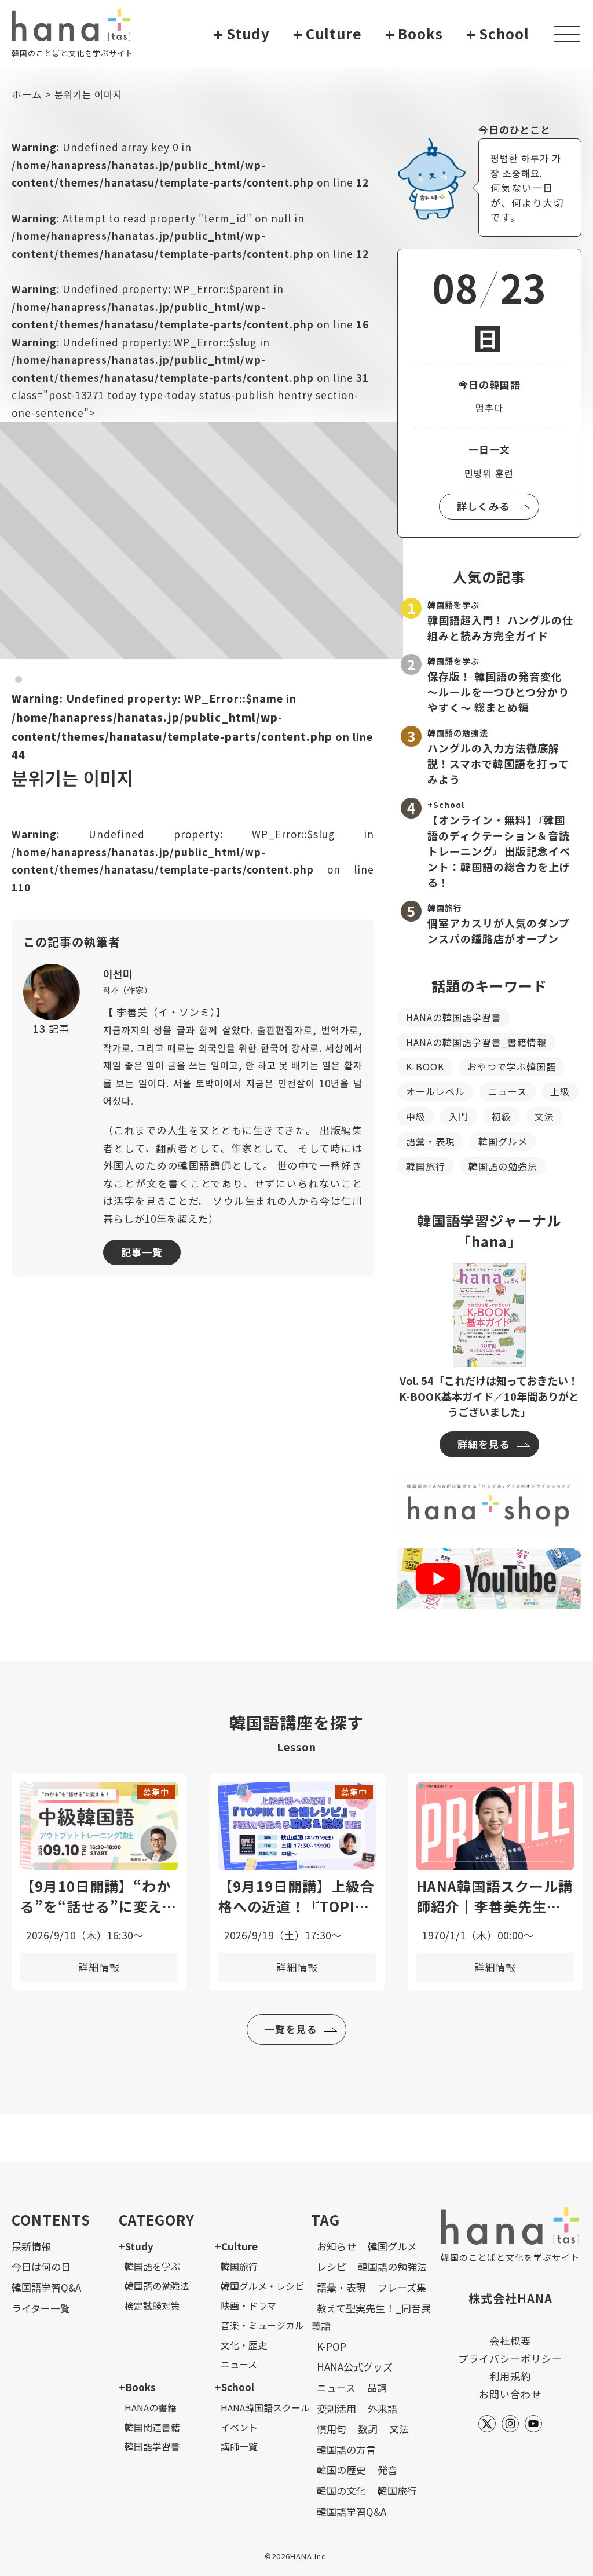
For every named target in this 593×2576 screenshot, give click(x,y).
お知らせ (336, 2246)
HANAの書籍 (151, 2407)
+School (235, 2387)
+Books (137, 2387)
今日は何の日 (41, 2266)
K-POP (332, 2346)
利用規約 (510, 2376)
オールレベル (435, 1091)
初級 (502, 1116)
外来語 (382, 2408)
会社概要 (510, 2341)
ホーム (27, 94)
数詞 (368, 2429)
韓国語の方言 (346, 2449)
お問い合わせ (510, 2394)
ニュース (508, 1091)
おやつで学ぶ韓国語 (512, 1066)
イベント (239, 2427)
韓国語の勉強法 (503, 1166)
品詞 (377, 2387)
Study (242, 34)
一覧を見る (291, 2029)
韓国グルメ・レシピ (262, 2286)
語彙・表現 (431, 1141)
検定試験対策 (152, 2305)
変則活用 (336, 2408)
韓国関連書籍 (152, 2427)
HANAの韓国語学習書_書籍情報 (476, 1042)
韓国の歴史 (341, 2470)
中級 (416, 1116)
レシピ (332, 2266)
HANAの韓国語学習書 (454, 1017)
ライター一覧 (41, 2308)
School (498, 34)
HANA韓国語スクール (265, 2407)
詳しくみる (483, 506)
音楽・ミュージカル (262, 2325)
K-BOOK (425, 1066)
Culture (327, 34)
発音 (387, 2470)
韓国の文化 (341, 2491)
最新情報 (31, 2246)
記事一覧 (142, 1252)
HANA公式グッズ (355, 2367)
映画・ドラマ (248, 2305)
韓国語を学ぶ (152, 2266)
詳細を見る (484, 1444)
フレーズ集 (402, 2287)
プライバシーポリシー (510, 2358)
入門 (459, 1116)
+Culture (236, 2246)
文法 (544, 1116)
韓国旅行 (426, 1166)
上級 (560, 1091)
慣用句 (332, 2429)
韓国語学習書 (152, 2446)
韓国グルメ (503, 1141)
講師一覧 (239, 2446)
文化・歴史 (244, 2345)
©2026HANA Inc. (296, 2556)
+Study (136, 2246)
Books (414, 34)
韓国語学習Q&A (46, 2287)
